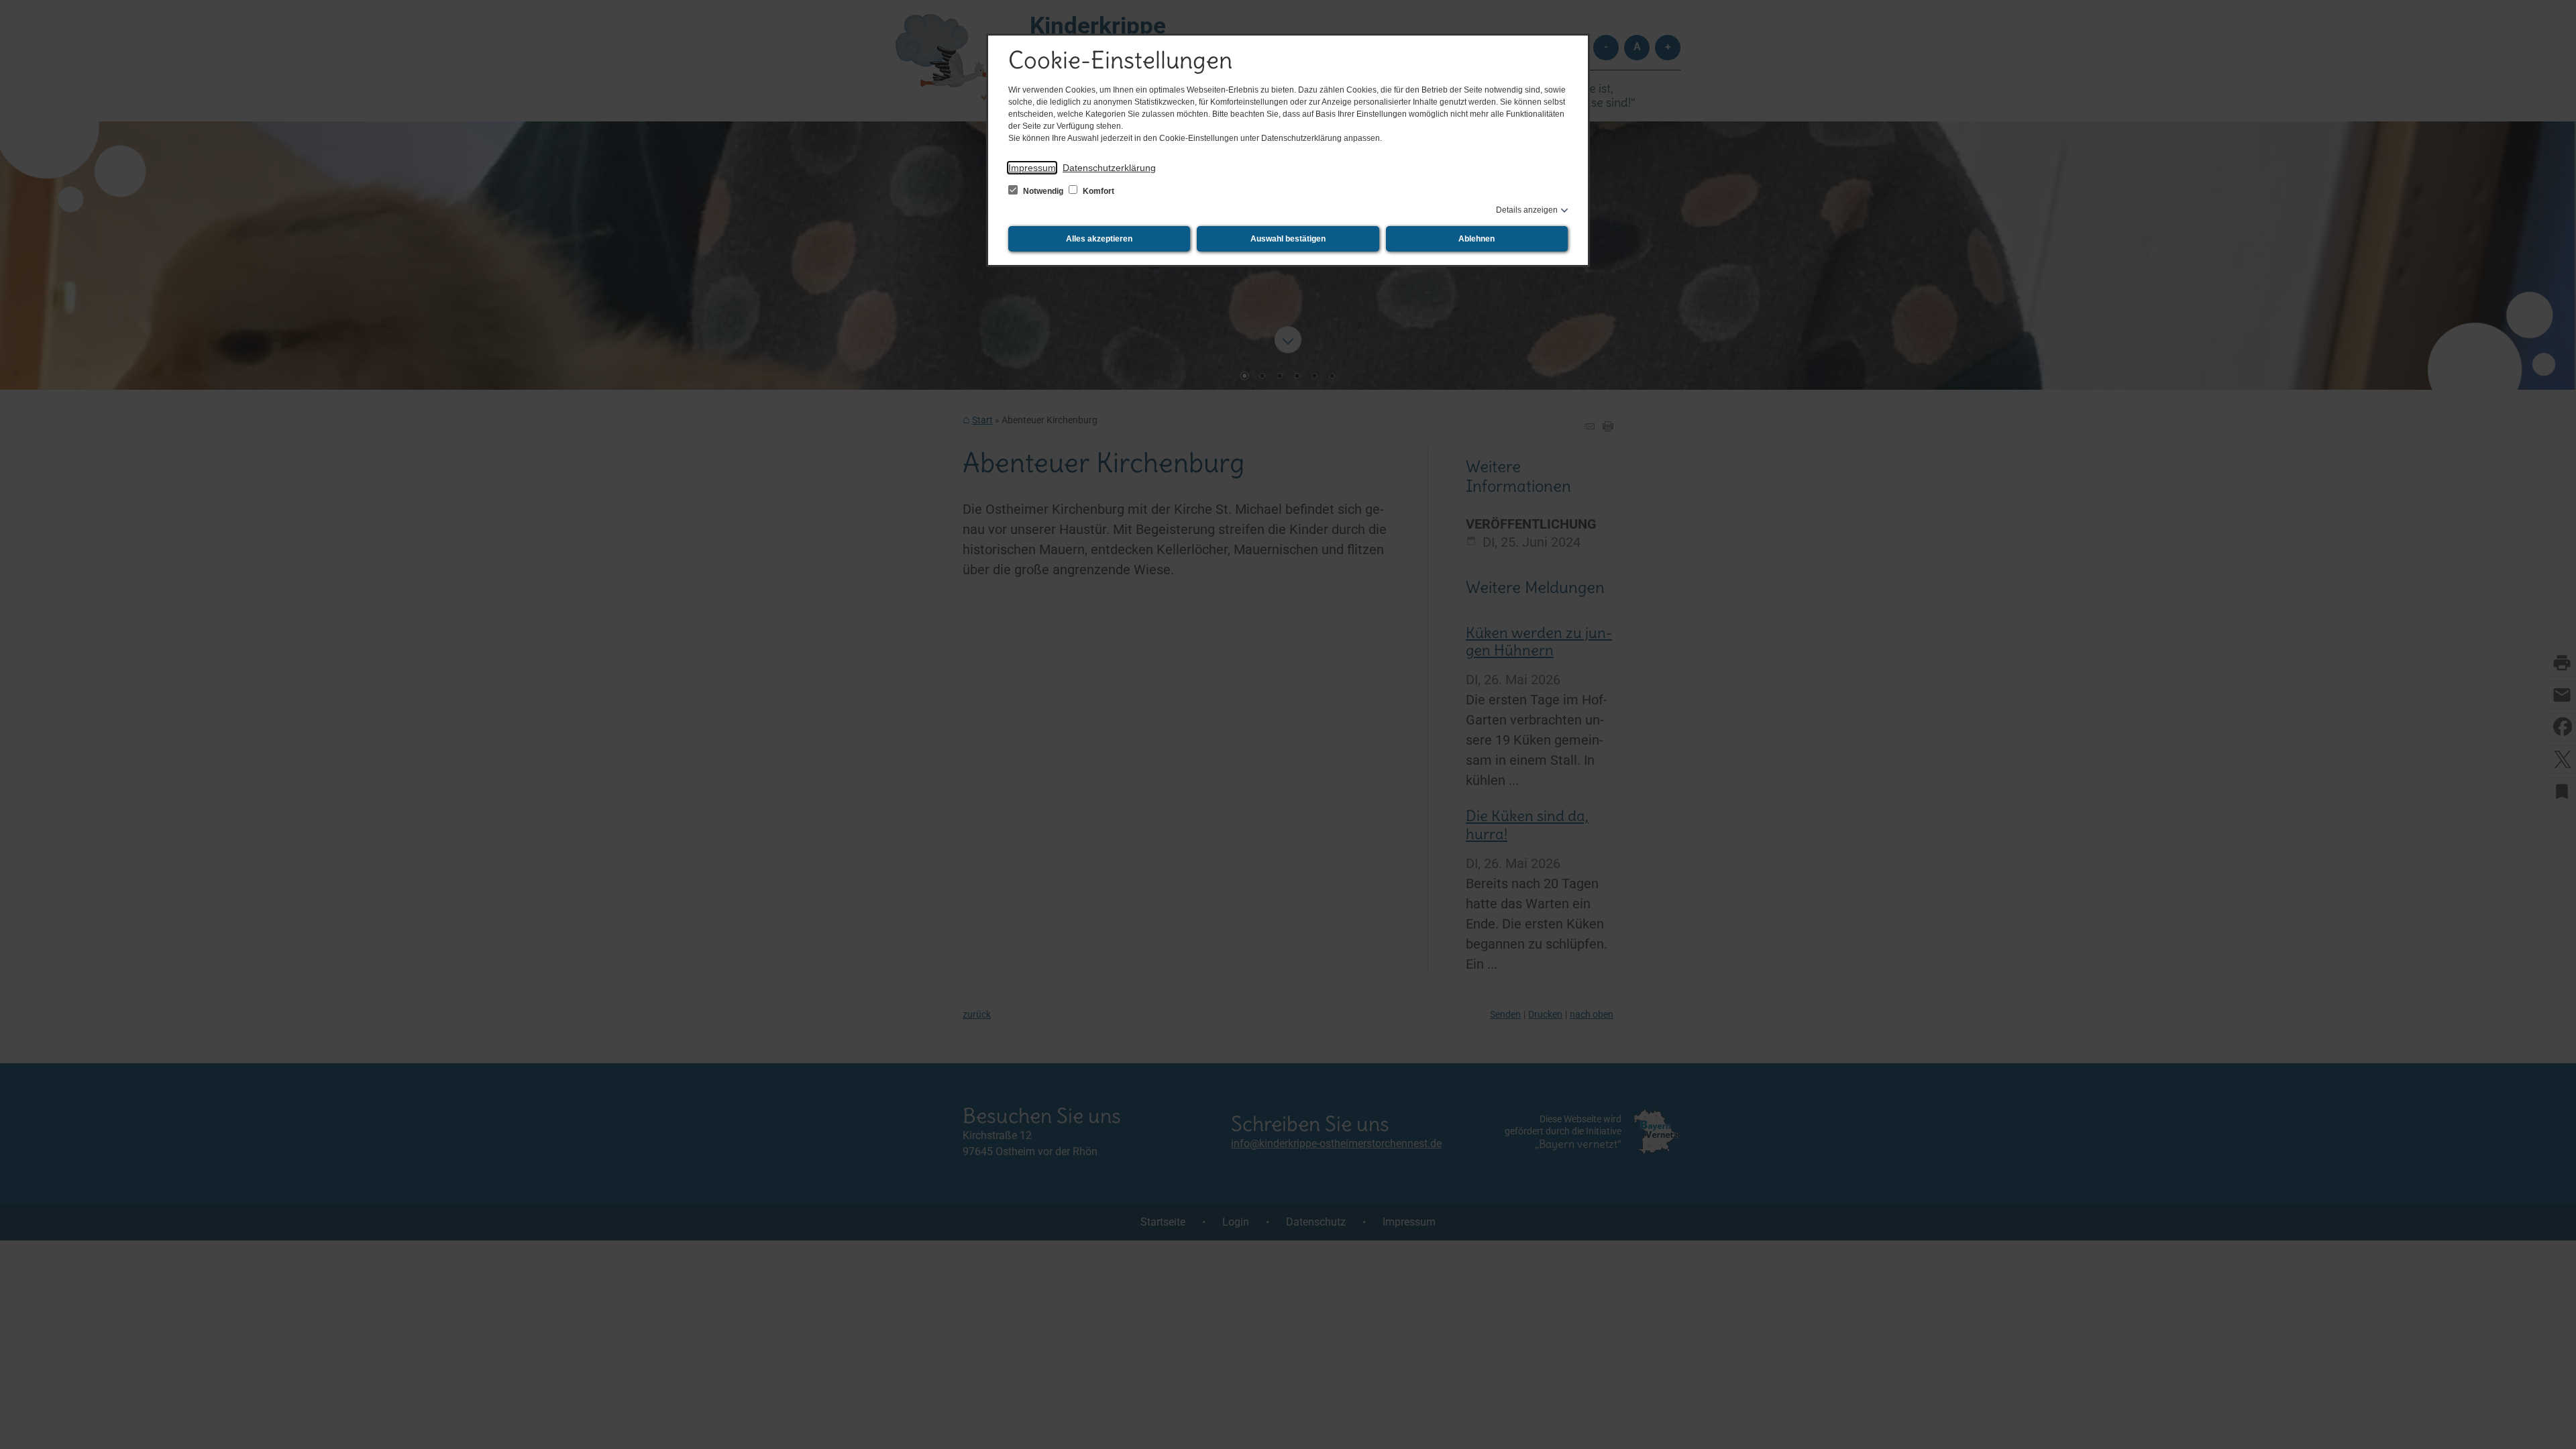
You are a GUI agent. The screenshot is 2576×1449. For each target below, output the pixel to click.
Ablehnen (1477, 239)
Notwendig (1043, 191)
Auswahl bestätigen (1288, 239)
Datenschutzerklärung (1109, 168)
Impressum (1032, 168)
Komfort (1097, 191)
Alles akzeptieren (1099, 239)
